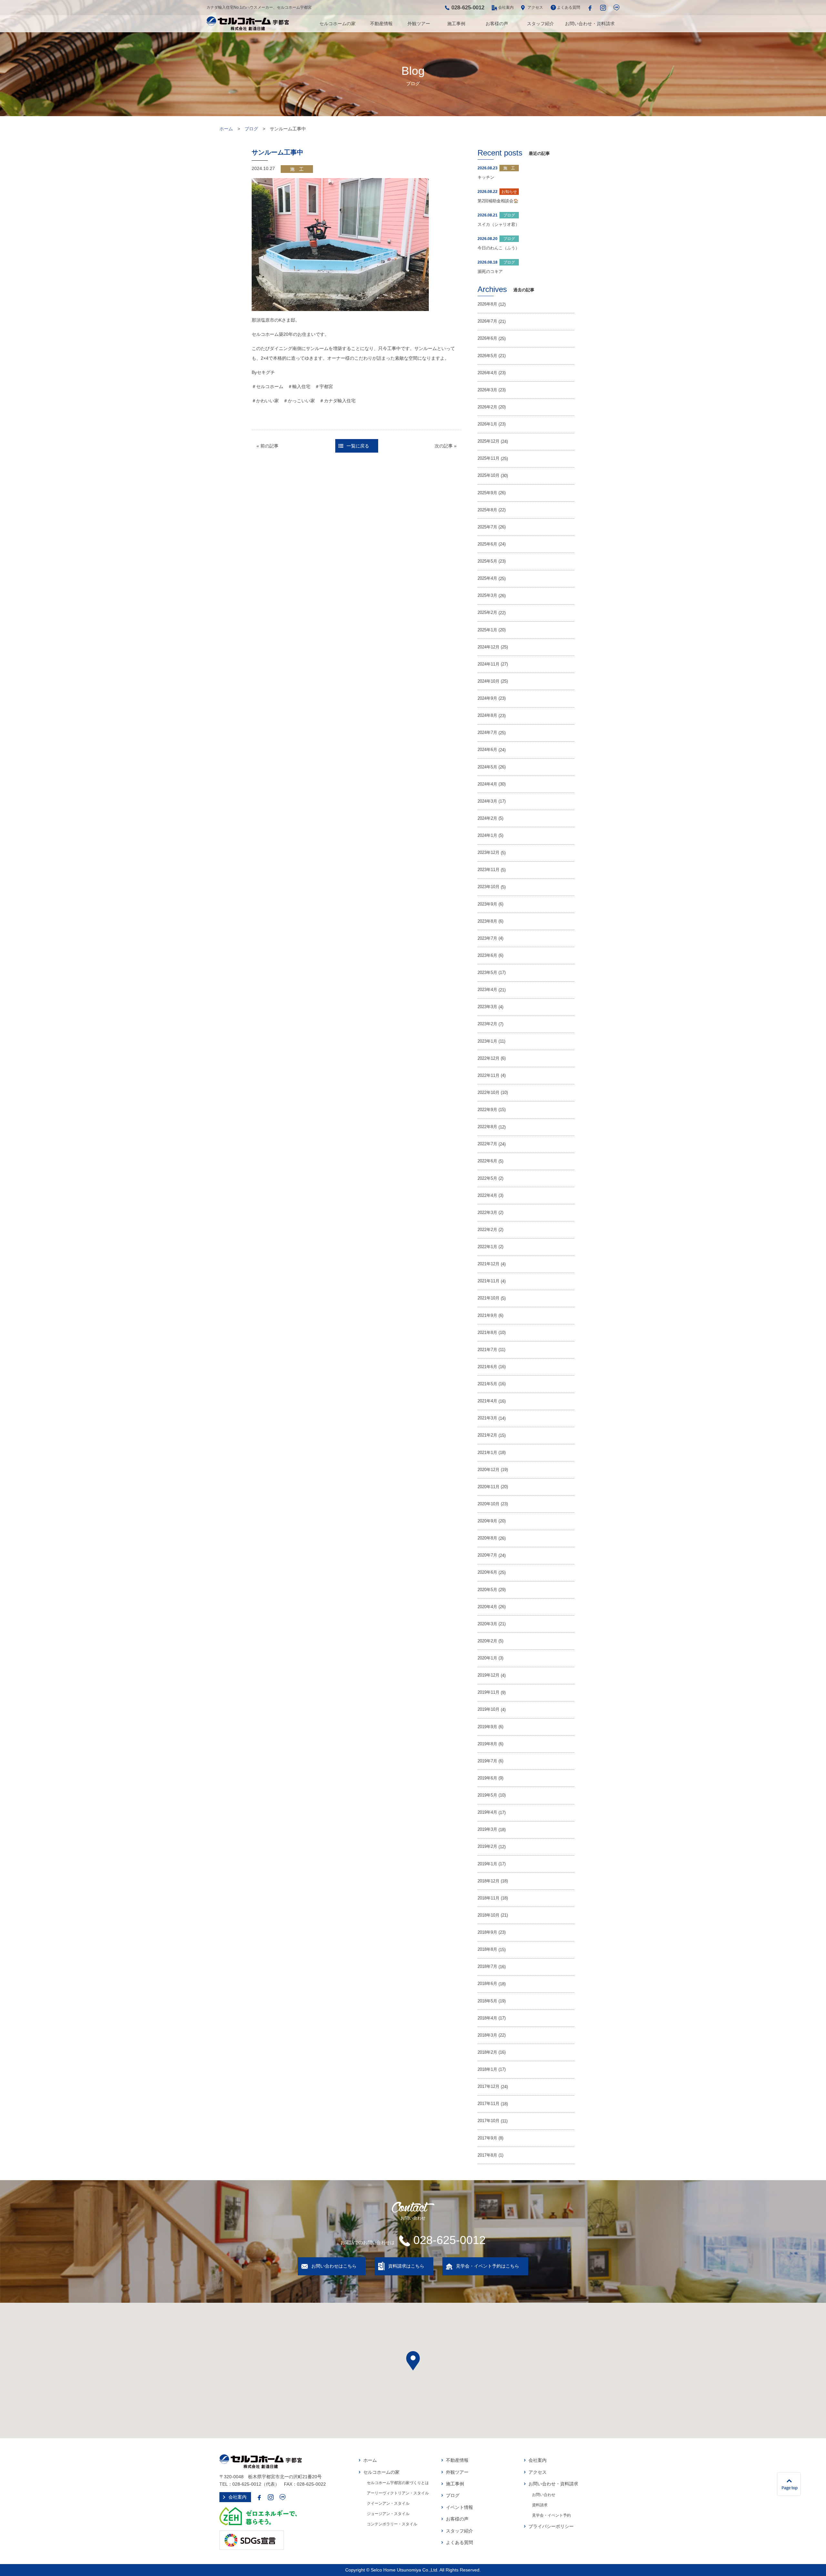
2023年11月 (489, 870)
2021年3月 (487, 1418)
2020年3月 (487, 1624)
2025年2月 (487, 613)
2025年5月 (487, 561)
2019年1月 (487, 1864)
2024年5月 (487, 767)
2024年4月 (487, 784)
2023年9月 (487, 904)
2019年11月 (489, 1692)
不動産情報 (381, 24)
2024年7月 (487, 733)
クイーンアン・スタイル (388, 2503)
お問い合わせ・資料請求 (590, 24)
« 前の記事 (267, 446)
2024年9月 (487, 698)
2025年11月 (489, 458)
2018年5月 (487, 2001)
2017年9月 (487, 2138)
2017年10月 (489, 2121)
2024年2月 (487, 818)
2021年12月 (489, 1264)
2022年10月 (489, 1093)
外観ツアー (419, 24)
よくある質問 (569, 7)
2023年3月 (487, 1007)
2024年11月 (489, 664)
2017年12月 (489, 2087)
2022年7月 (487, 1144)
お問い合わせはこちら (334, 2266)
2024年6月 (487, 750)
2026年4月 (487, 373)
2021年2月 (487, 1435)
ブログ (251, 129)
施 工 (297, 169)
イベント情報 (459, 2507)
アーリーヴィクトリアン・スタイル (398, 2493)
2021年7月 (487, 1350)
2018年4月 (487, 2018)
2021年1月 (487, 1453)
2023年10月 (489, 887)
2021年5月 (487, 1384)
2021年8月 (487, 1333)
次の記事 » (446, 446)
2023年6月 (487, 956)
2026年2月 (487, 407)
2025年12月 (489, 441)
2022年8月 (487, 1127)
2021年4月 (487, 1401)
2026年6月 (487, 338)
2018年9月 (487, 1932)
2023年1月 (487, 1041)
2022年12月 (489, 1058)
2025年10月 (489, 476)
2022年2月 (487, 1230)
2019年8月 (487, 1744)
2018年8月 (487, 1950)
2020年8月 (487, 1538)
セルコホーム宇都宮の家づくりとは (398, 2483)
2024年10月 (489, 681)
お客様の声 (497, 24)
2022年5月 (487, 1178)
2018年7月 (487, 1967)
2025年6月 (487, 544)
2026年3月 (487, 390)
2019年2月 (487, 1847)
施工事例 (456, 24)
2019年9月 (487, 1727)
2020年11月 (489, 1487)
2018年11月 (489, 1898)
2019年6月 (487, 1778)
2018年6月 (487, 1984)
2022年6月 (487, 1161)
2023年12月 (489, 853)
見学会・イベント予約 (551, 2515)
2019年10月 (489, 1709)
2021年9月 (487, 1316)
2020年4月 (487, 1607)
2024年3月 (487, 801)
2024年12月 (489, 647)
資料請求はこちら (406, 2266)
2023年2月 (487, 1024)
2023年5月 (487, 973)
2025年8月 (487, 510)
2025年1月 (487, 630)
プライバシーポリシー (551, 2526)
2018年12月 (489, 1881)
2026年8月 (487, 304)
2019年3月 (487, 1829)
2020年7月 (487, 1555)
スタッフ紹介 (540, 24)
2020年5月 (487, 1590)
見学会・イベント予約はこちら (488, 2266)
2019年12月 (489, 1675)
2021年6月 (487, 1367)
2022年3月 (487, 1213)
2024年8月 (487, 716)
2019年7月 (487, 1761)
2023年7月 (487, 938)
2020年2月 (487, 1641)
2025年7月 (487, 527)
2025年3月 (487, 596)
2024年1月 (487, 836)
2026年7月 (487, 321)
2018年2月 (487, 2052)
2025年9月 (487, 493)
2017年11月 (489, 2104)
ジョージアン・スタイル (388, 2514)
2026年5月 (487, 356)
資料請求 (540, 2505)
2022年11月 (489, 1076)
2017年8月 (487, 2155)
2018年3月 (487, 2035)
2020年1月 (487, 1658)
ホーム (226, 129)
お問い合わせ (544, 2495)
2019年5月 (487, 1795)
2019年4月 (487, 1812)
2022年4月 (487, 1196)
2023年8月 (487, 921)
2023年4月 (487, 990)
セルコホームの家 (337, 24)
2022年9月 (487, 1110)
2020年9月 (487, 1521)
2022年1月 (487, 1247)
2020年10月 (489, 1504)
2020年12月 (489, 1470)
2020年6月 (487, 1572)
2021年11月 (489, 1281)
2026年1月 (487, 424)
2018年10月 (489, 1915)
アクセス (535, 7)
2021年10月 (489, 1298)
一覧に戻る (358, 446)
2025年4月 (487, 578)
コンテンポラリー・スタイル (392, 2524)
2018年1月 (487, 2070)
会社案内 (506, 7)
